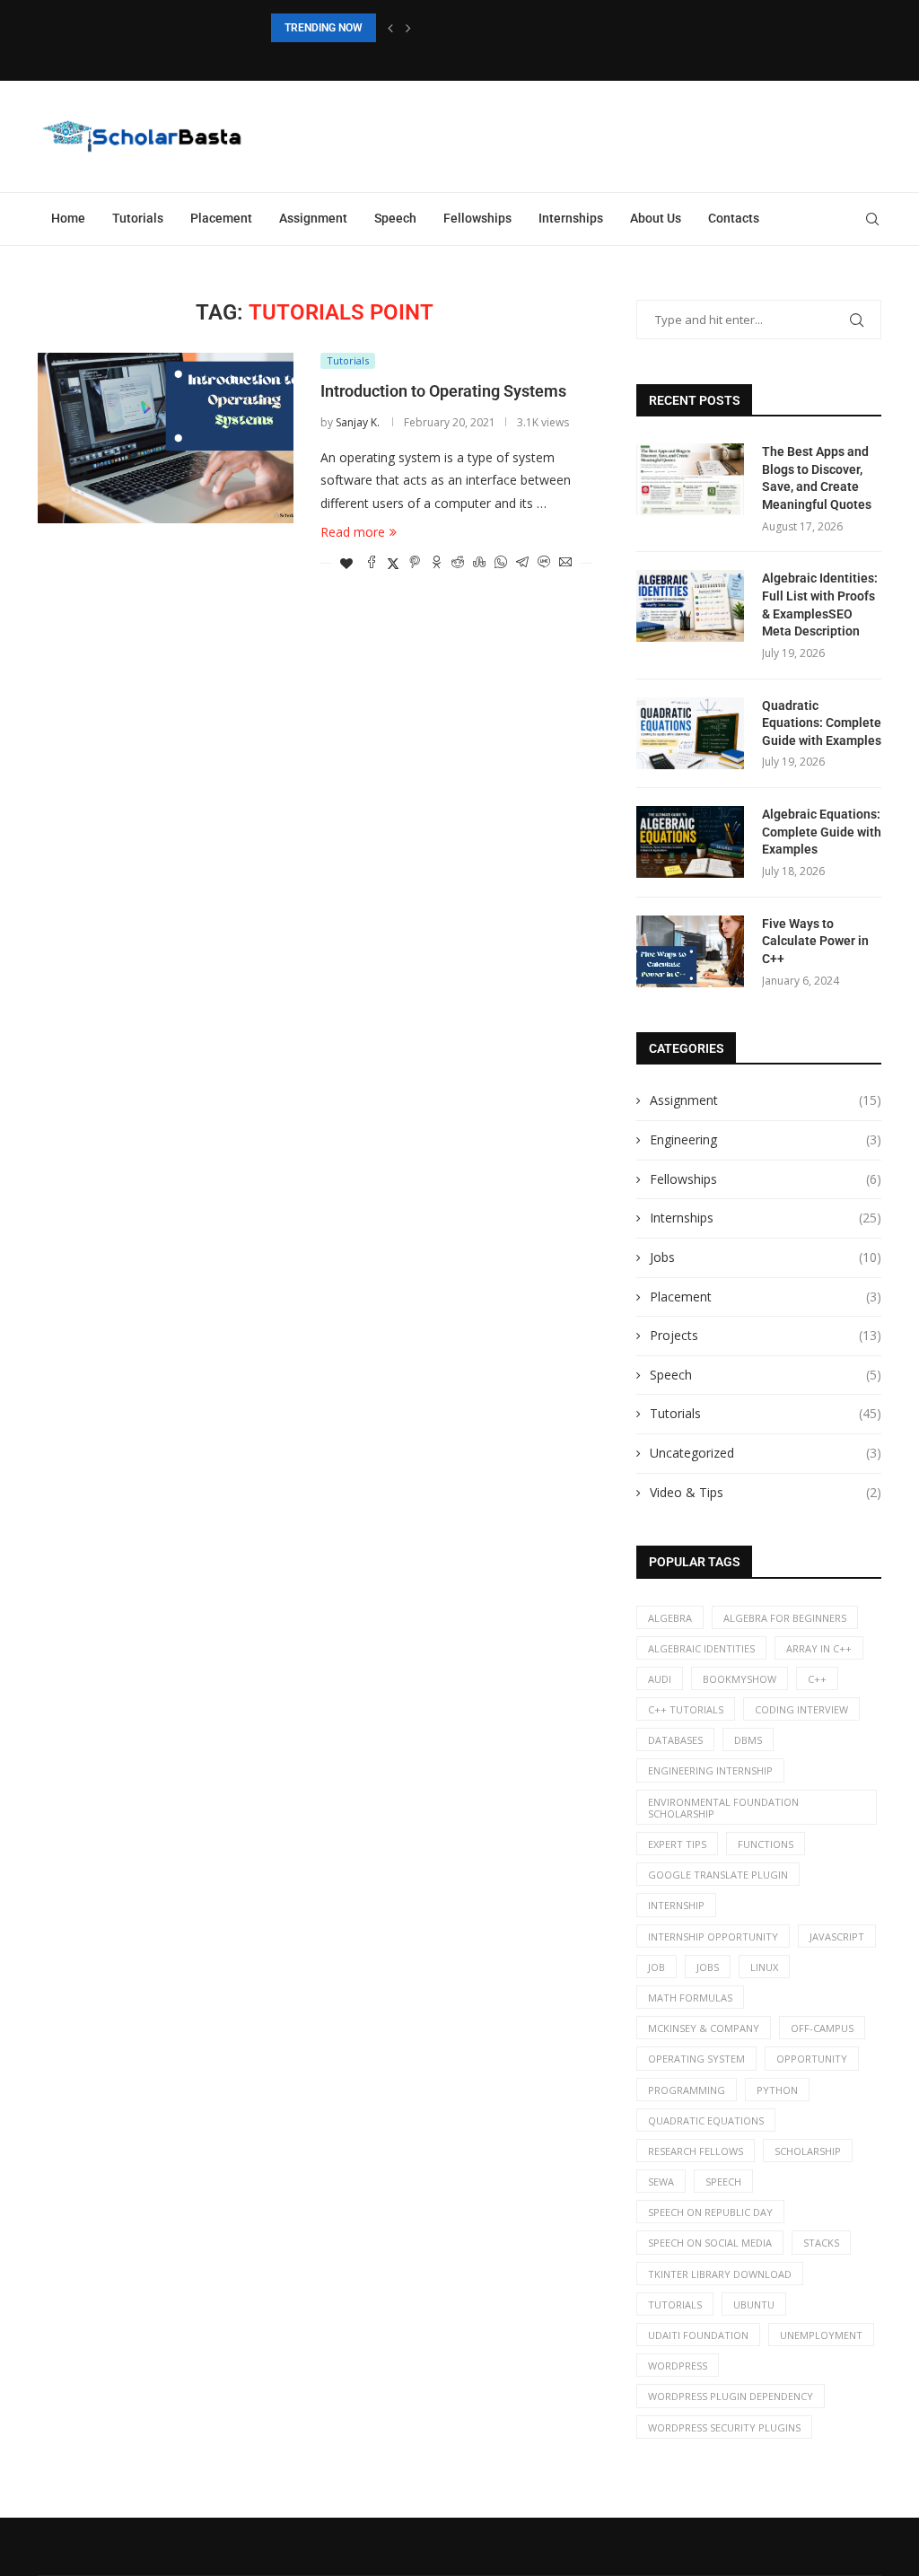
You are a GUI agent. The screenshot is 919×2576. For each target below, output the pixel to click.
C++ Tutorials (686, 1709)
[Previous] (390, 28)
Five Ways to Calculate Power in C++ (815, 941)
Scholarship (808, 2151)
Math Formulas (690, 1998)
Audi (660, 1679)
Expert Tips (677, 1844)
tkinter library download (720, 2274)
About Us (656, 218)
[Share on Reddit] (458, 563)
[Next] (408, 28)
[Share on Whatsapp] (501, 563)
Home (68, 218)
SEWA (661, 2182)
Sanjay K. (358, 422)
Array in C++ (819, 1648)
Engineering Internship (710, 1770)
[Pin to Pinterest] (415, 563)
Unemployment (821, 2335)
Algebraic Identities (701, 1648)
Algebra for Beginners (785, 1618)
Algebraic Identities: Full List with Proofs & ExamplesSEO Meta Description (820, 605)
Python (777, 2090)
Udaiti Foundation (698, 2335)
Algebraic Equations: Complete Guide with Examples (822, 832)
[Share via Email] (565, 563)
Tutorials (138, 218)
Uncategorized (766, 1453)
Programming (687, 2090)
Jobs (766, 1257)
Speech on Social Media (710, 2243)
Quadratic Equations (706, 2120)
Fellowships (477, 218)
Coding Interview (801, 1709)
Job (656, 1967)
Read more (353, 532)
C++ (817, 1679)
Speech (395, 218)
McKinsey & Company (704, 2028)
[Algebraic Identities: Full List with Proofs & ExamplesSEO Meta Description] (690, 606)
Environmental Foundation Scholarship (723, 1808)
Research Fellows (696, 2151)
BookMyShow (740, 1679)
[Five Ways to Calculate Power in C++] (690, 951)
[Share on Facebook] (372, 563)
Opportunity (812, 2059)
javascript (837, 1936)
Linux (764, 1967)
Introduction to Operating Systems (443, 391)
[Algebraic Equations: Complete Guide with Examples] (690, 842)
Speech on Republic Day (710, 2212)
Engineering (766, 1139)
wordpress (678, 2366)
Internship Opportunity (713, 1936)
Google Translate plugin (718, 1875)
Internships (571, 218)
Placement (221, 218)
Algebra (670, 1618)
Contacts (734, 218)
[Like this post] (346, 563)
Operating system (696, 2059)
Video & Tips (766, 1492)
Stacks (821, 2243)
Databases (675, 1740)
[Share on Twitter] (393, 563)
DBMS (748, 1740)
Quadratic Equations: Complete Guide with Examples (822, 723)
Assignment (313, 218)
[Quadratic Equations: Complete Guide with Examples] (690, 733)
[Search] (872, 219)
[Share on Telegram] (522, 563)
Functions (766, 1844)
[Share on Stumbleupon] (479, 563)
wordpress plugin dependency (731, 2396)
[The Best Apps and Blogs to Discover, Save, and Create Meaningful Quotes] (690, 479)
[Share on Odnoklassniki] (436, 563)
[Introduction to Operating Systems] (166, 438)
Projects (766, 1335)
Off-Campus (822, 2028)
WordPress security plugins (724, 2427)
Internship (676, 1905)
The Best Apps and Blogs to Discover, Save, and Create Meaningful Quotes (817, 478)
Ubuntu (754, 2304)
